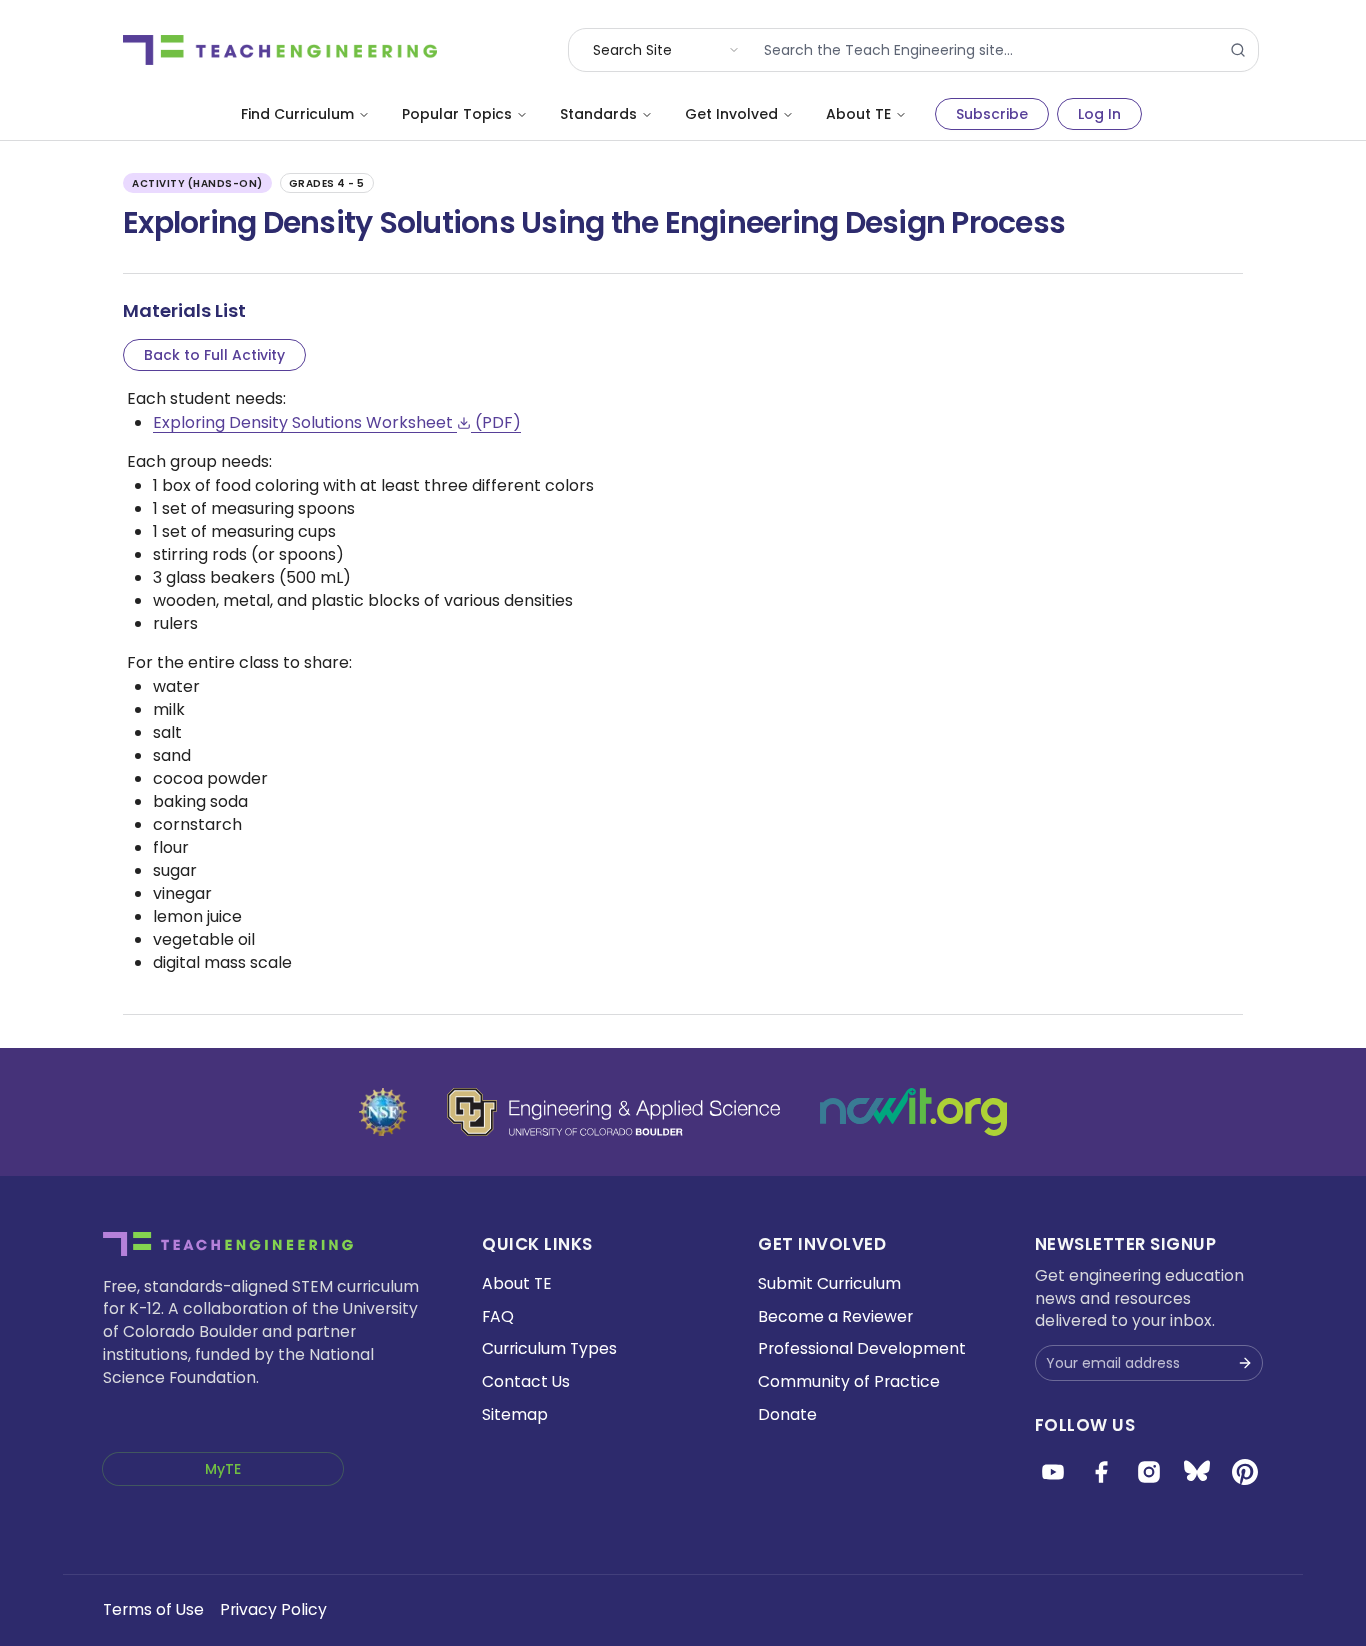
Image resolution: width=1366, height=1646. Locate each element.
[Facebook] (1101, 1472)
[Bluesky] (1197, 1472)
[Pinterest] (1245, 1472)
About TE (858, 114)
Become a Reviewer (835, 1316)
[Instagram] (1149, 1472)
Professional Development (862, 1348)
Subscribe (992, 114)
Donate (787, 1414)
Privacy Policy (273, 1609)
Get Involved (731, 114)
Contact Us (526, 1381)
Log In (1099, 114)
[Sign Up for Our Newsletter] (1245, 1363)
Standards (598, 114)
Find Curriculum (297, 114)
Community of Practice (849, 1381)
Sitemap (515, 1414)
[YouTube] (1053, 1472)
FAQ (498, 1316)
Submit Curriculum (829, 1283)
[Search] (1238, 50)
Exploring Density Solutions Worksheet (337, 422)
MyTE (223, 1469)
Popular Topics (457, 114)
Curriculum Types (549, 1348)
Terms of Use (153, 1609)
